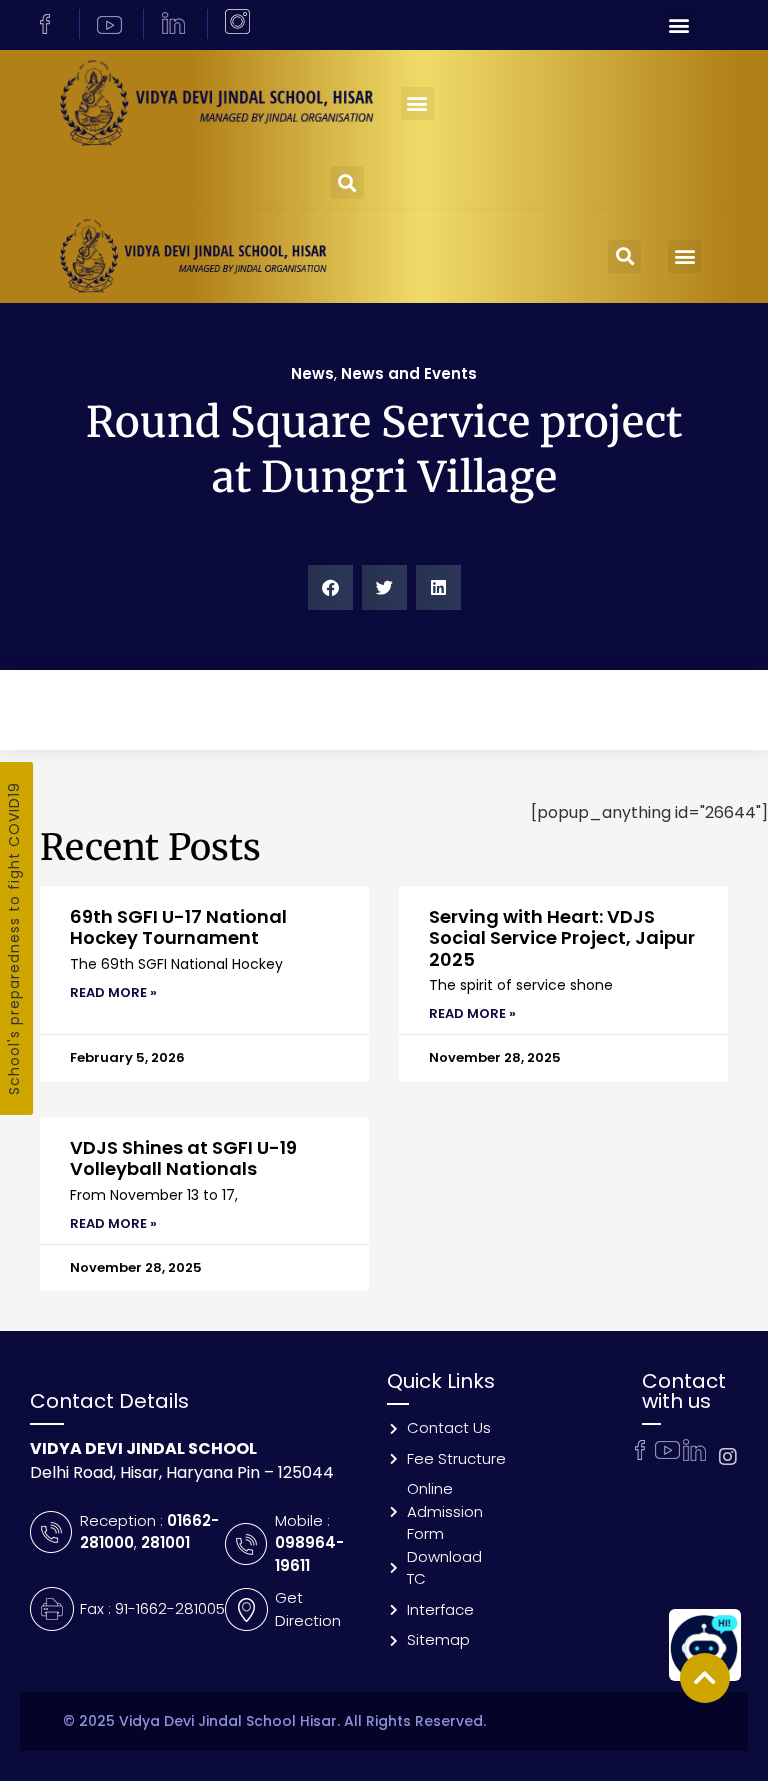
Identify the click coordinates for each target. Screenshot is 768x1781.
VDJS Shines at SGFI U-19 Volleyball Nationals (183, 1158)
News (312, 373)
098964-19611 (309, 1554)
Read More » (113, 992)
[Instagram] (728, 1457)
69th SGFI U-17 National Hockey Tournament (178, 927)
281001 (165, 1542)
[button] (679, 25)
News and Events (409, 373)
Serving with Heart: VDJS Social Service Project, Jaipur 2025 (562, 938)
